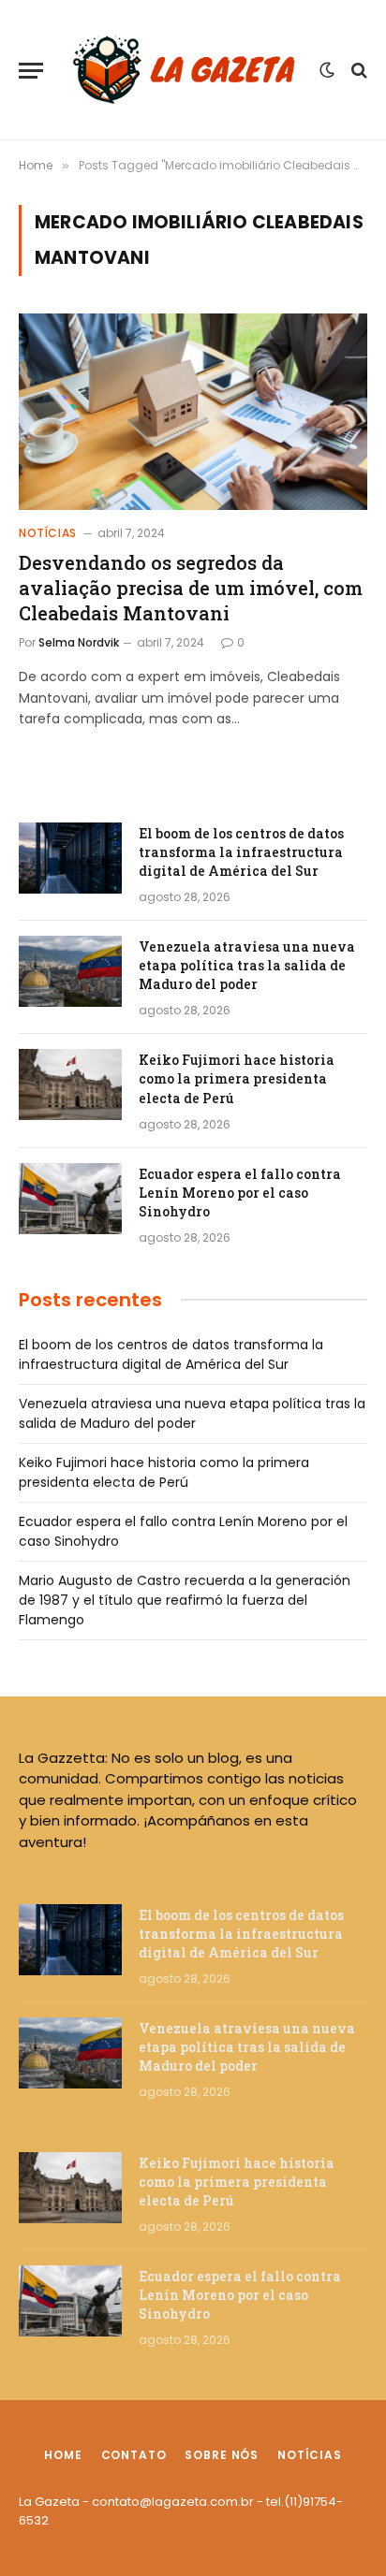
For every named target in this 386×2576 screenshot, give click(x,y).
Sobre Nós (222, 2455)
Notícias (310, 2455)
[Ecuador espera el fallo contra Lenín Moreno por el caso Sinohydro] (70, 1199)
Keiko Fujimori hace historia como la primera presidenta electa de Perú (237, 1078)
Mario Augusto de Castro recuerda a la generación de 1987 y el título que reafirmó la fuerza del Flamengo (185, 1600)
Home (63, 2455)
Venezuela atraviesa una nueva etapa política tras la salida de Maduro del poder (247, 965)
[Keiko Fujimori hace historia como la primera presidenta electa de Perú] (70, 1084)
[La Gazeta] (186, 70)
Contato (134, 2455)
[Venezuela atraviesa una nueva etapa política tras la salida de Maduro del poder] (70, 971)
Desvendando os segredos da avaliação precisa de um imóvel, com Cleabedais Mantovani (191, 588)
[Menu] (31, 71)
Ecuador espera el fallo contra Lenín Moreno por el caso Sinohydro (240, 1193)
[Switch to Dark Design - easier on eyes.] (327, 70)
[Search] (357, 71)
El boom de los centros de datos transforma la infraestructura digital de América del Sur (241, 852)
